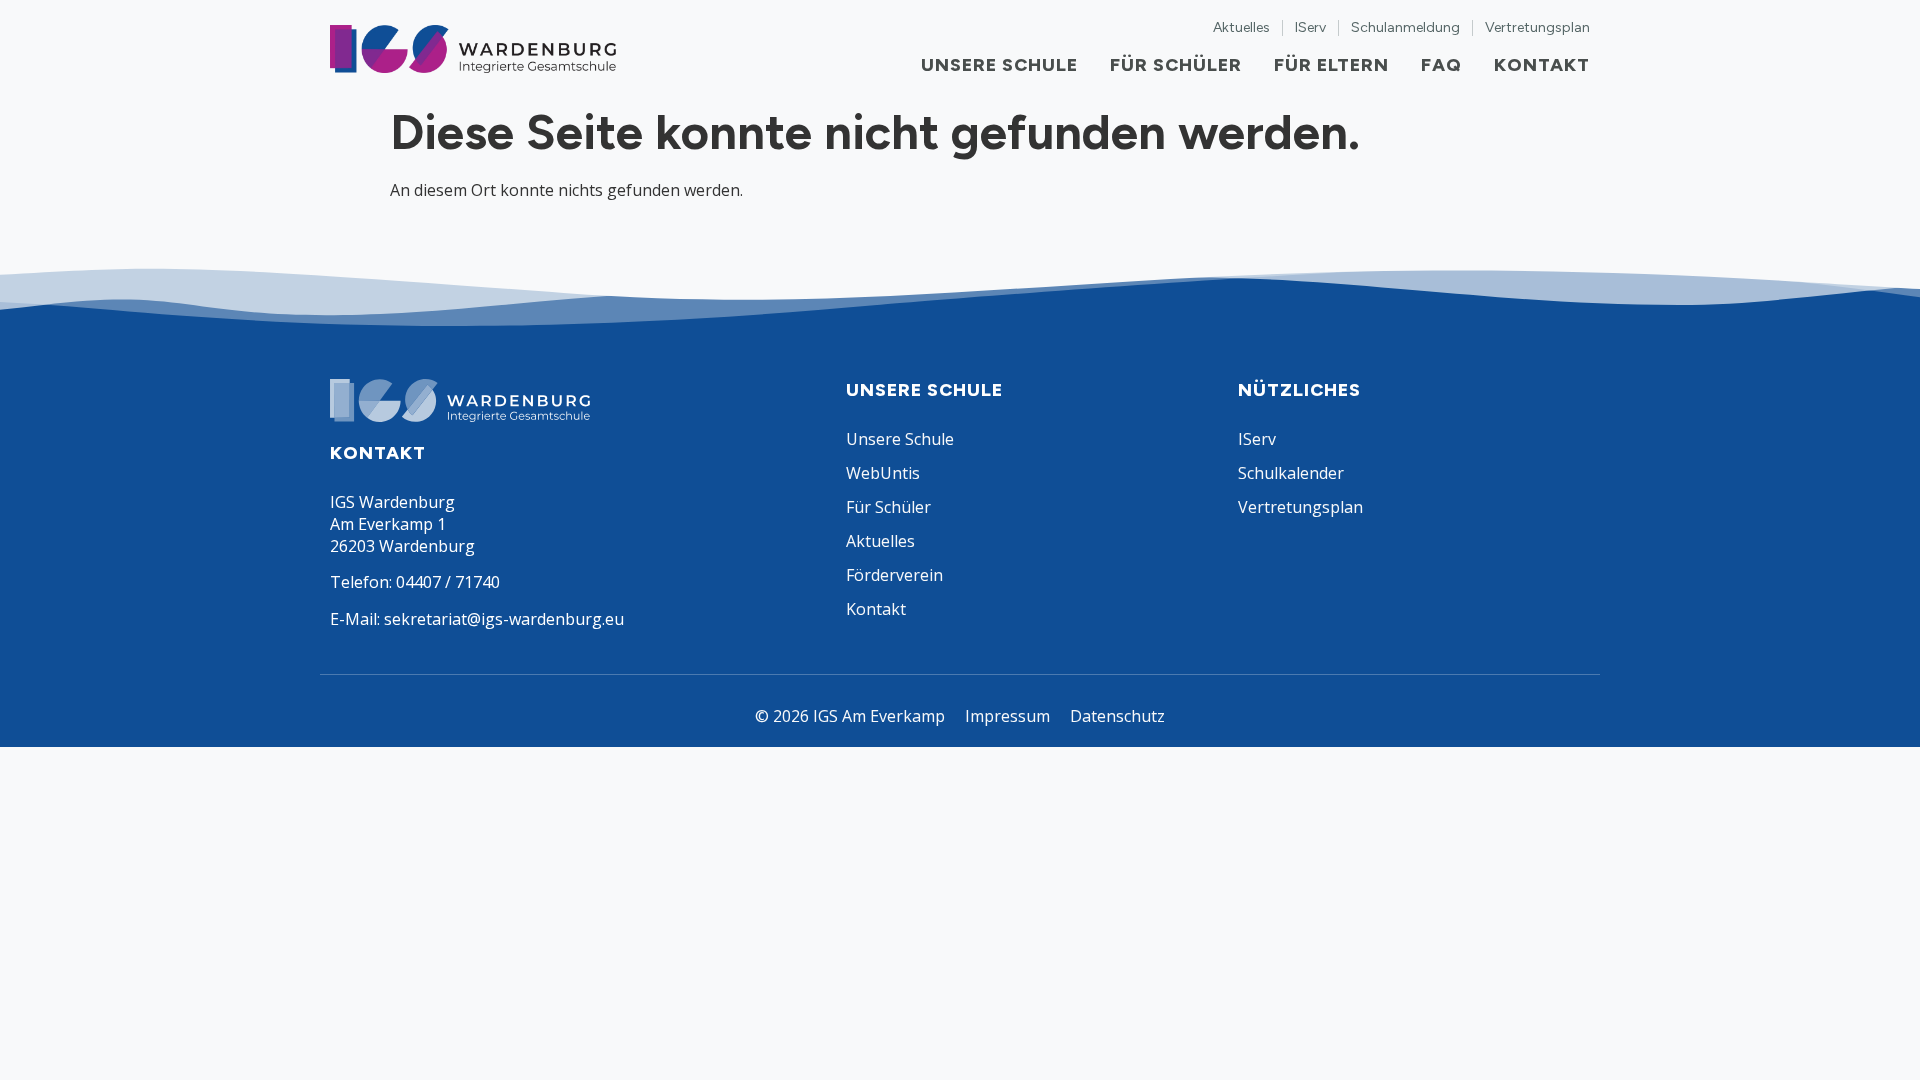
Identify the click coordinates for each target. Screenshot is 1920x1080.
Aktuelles (1241, 28)
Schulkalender (1291, 473)
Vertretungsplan (1537, 28)
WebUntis (883, 473)
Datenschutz (1117, 716)
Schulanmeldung (1405, 28)
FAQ (1441, 65)
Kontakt (1542, 65)
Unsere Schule (999, 65)
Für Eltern (1331, 65)
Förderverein (894, 575)
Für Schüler (1176, 65)
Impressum (1007, 716)
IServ (1310, 28)
